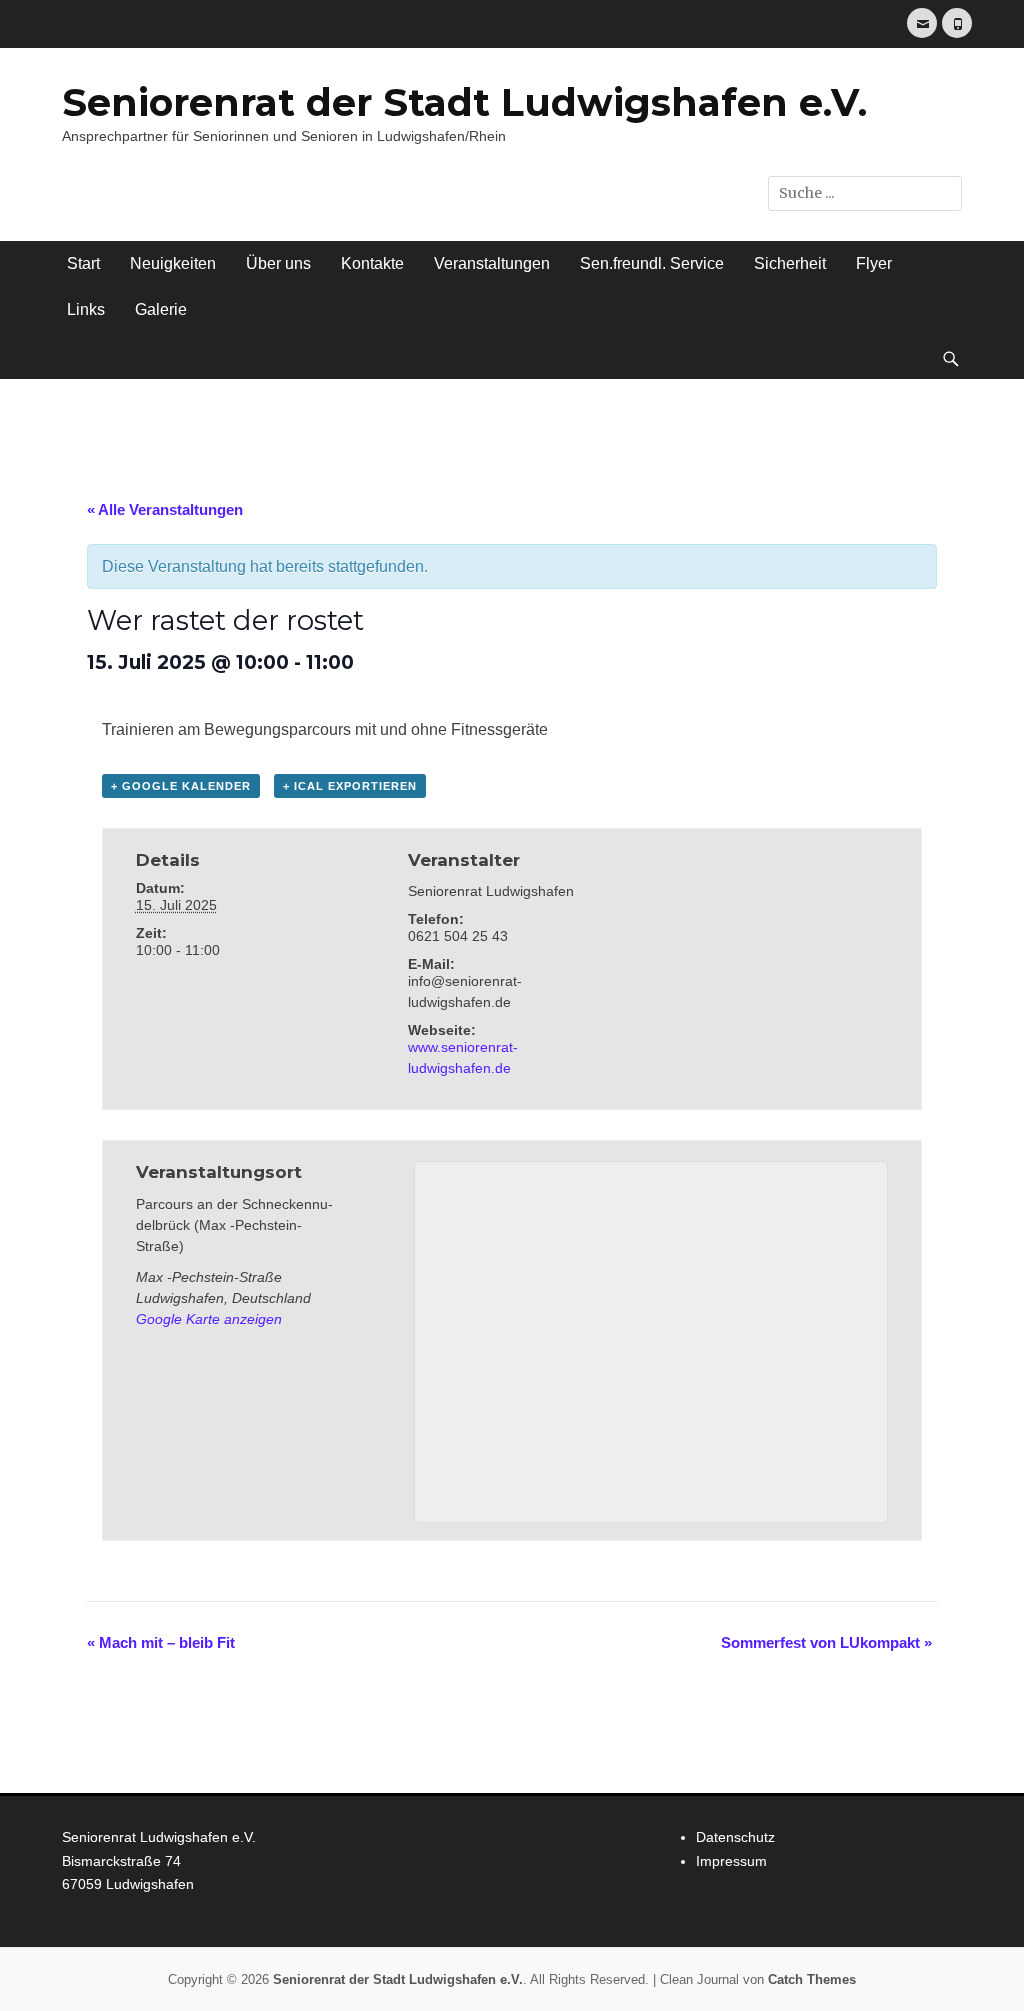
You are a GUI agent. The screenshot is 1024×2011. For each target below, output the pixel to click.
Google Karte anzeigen (209, 1319)
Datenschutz (735, 1837)
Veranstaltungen (492, 263)
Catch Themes (812, 1979)
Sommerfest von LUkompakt (826, 1642)
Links (86, 309)
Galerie (161, 309)
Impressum (731, 1861)
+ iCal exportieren (350, 786)
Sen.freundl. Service (652, 263)
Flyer (874, 263)
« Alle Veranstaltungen (165, 509)
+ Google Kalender (181, 786)
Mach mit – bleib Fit (161, 1642)
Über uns (278, 263)
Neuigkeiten (173, 263)
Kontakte (372, 263)
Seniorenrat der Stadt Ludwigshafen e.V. (464, 102)
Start (83, 263)
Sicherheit (790, 263)
